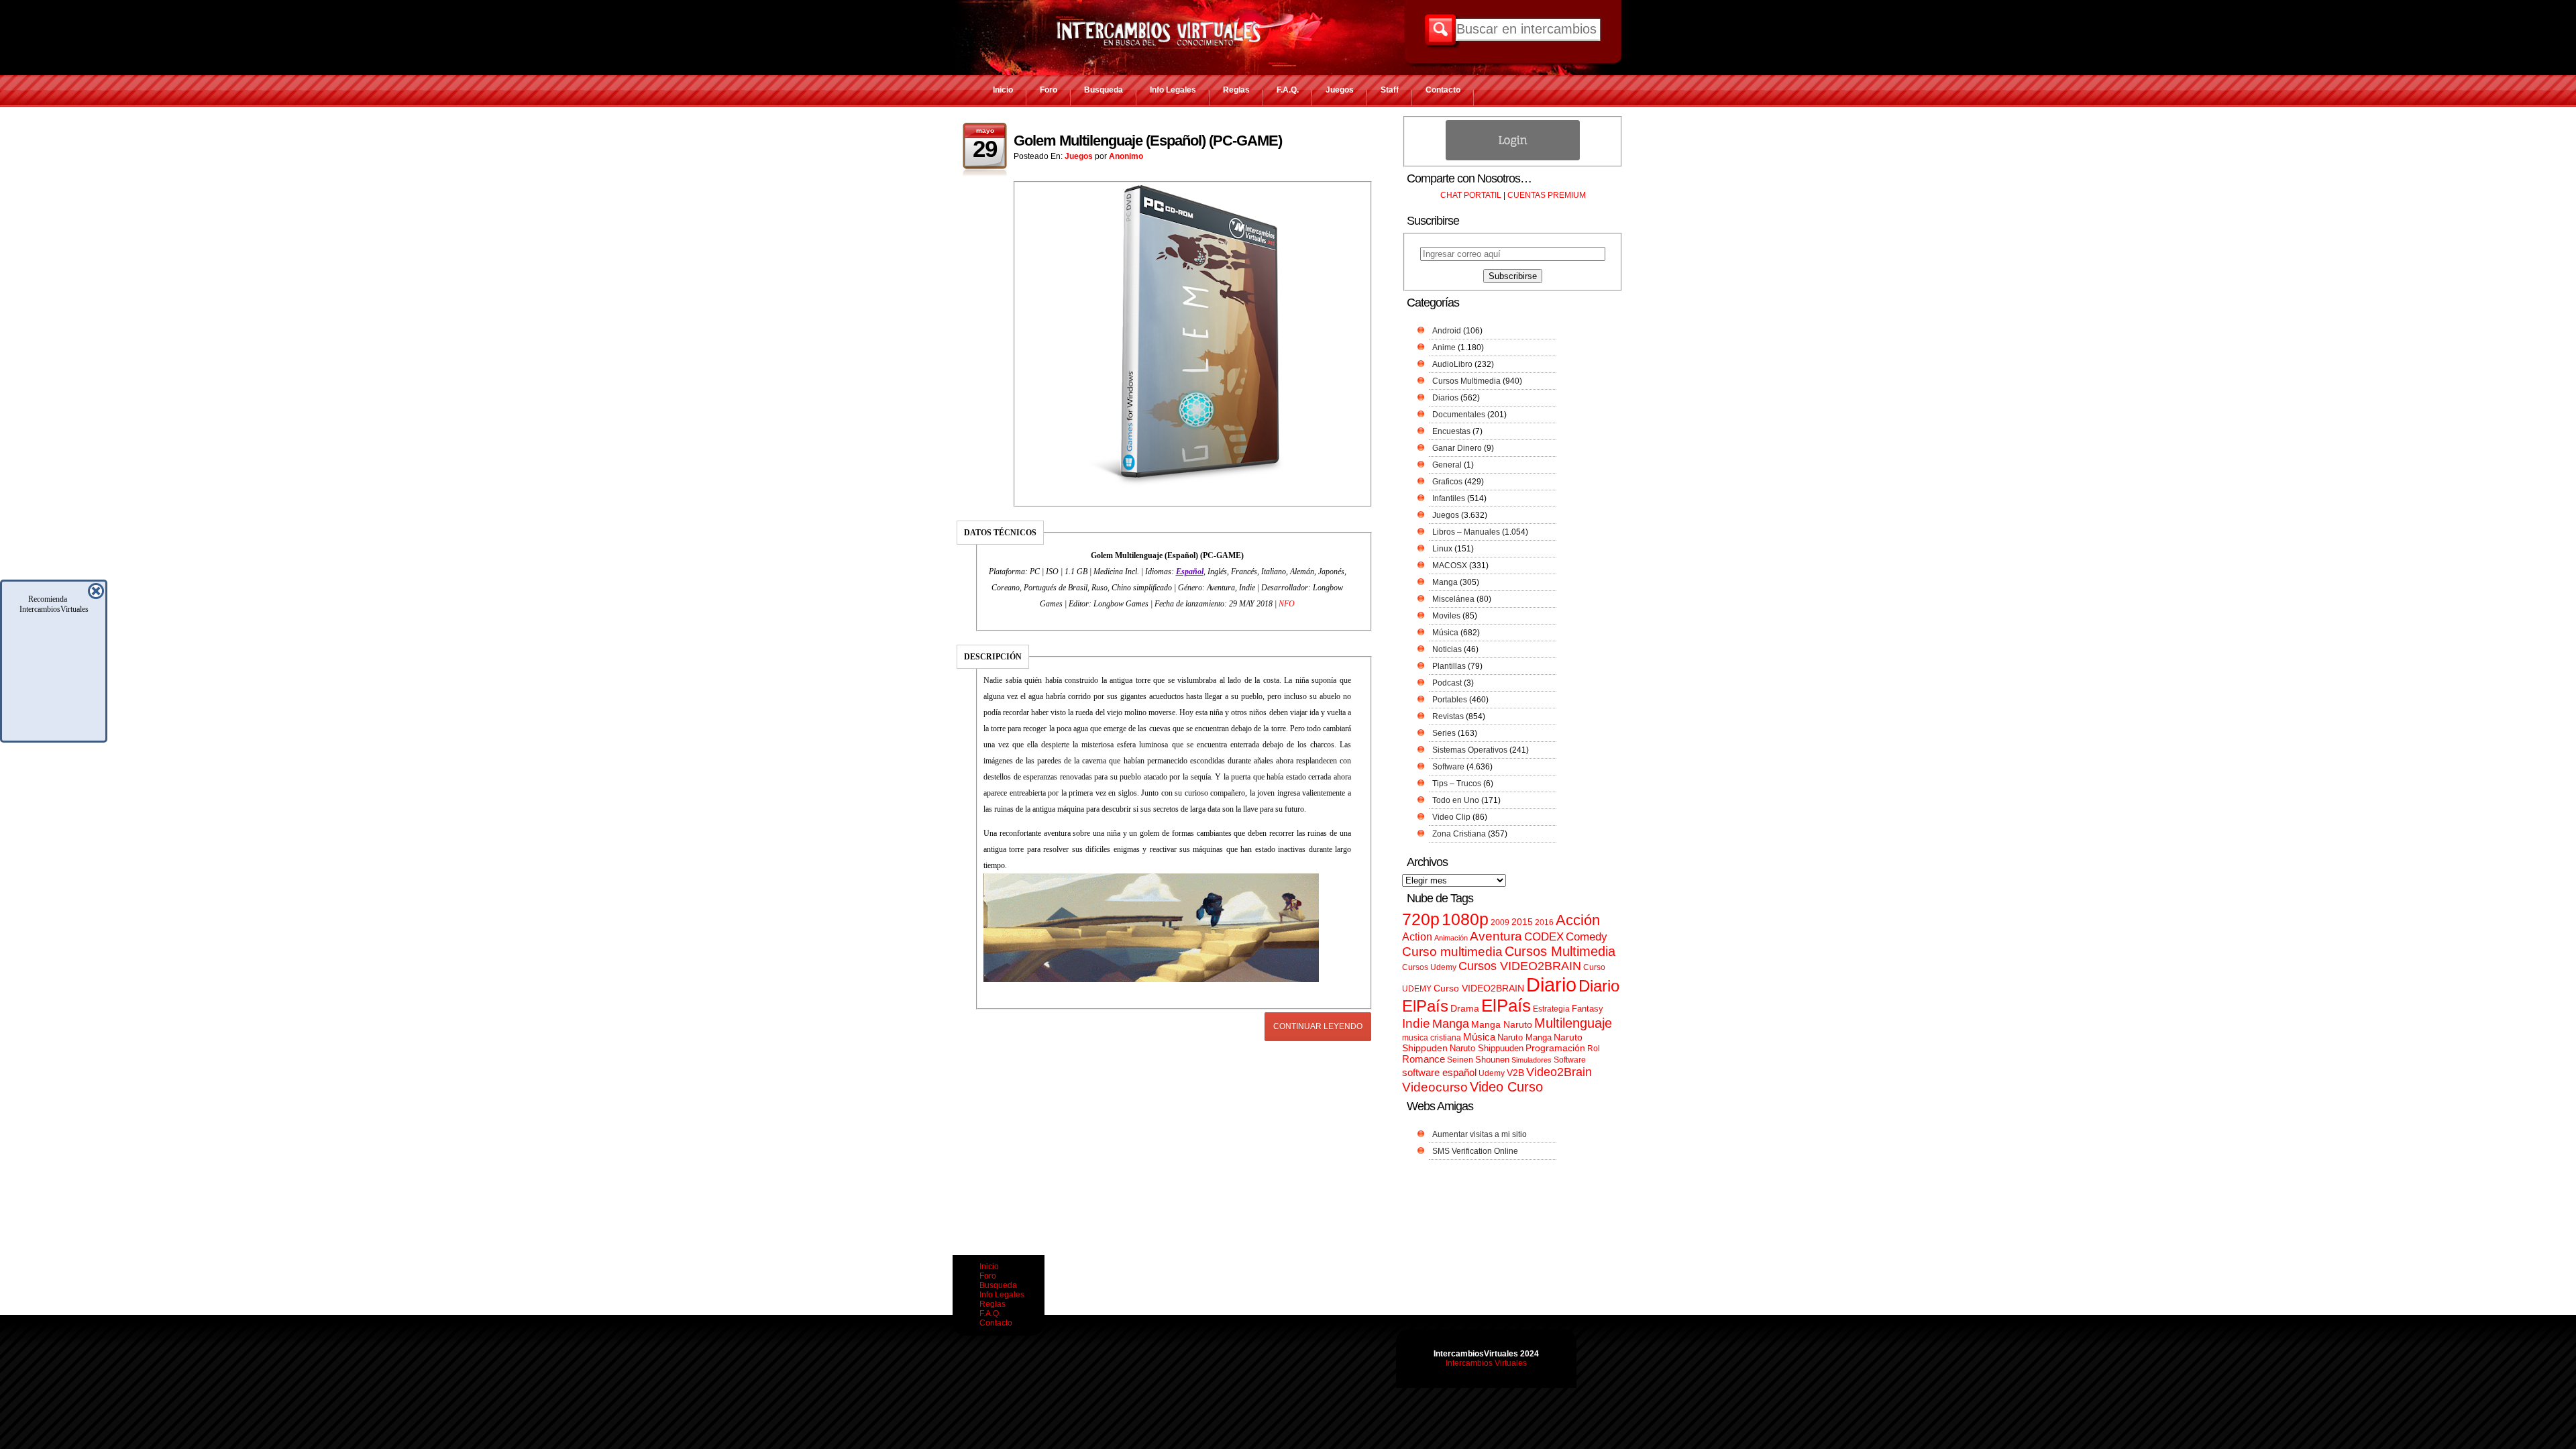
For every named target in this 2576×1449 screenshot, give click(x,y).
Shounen (1492, 1060)
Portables (1450, 700)
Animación (1451, 938)
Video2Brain (1559, 1072)
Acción (1578, 920)
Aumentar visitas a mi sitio (1480, 1134)
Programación (1555, 1048)
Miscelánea (1453, 599)
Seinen (1460, 1060)
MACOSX (1450, 566)
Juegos (1340, 90)
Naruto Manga (1524, 1037)
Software (1448, 767)
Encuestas (1451, 431)
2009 (1500, 922)
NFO (1287, 604)
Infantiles (1449, 498)
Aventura (1496, 936)
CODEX (1544, 936)
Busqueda (1104, 90)
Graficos (1447, 482)
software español (1439, 1073)
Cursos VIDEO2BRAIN (1520, 966)
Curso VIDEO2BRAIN (1479, 988)
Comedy (1587, 936)
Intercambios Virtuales (1486, 1363)
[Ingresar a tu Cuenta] (1513, 158)
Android (1447, 331)
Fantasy (1588, 1009)
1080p (1465, 919)
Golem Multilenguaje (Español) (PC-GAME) (1148, 141)
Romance (1424, 1059)
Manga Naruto (1502, 1025)
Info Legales (1173, 90)
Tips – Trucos (1457, 784)
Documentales (1459, 415)
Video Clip (1451, 817)
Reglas (1236, 90)
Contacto (1443, 90)
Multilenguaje (1573, 1023)
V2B (1515, 1073)
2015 (1522, 922)
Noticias (1447, 649)
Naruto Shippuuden (1487, 1048)
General (1447, 465)
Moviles (1446, 616)
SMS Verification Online (1475, 1151)
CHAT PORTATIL (1471, 195)
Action (1417, 936)
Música (1445, 633)
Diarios (1445, 398)
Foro (1049, 90)
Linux (1442, 549)
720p (1421, 919)
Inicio (1003, 90)
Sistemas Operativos (1470, 750)
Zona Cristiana (1459, 834)
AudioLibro (1452, 364)
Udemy (1492, 1073)
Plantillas (1449, 666)
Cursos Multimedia (1466, 381)
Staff (1390, 90)
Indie (1416, 1023)
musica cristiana (1432, 1038)
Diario (1551, 984)
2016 (1544, 922)
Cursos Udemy (1429, 967)
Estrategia (1551, 1009)
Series (1444, 733)
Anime (1444, 347)
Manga (1445, 582)
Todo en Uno (1456, 800)
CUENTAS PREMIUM (1547, 195)
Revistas (1448, 716)
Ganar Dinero (1457, 448)
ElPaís (1506, 1006)
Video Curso (1506, 1087)
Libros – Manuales (1466, 532)
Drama (1465, 1008)
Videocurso (1435, 1087)
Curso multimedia (1452, 952)
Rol (1594, 1049)
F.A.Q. (1288, 90)
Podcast (1447, 683)
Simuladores (1532, 1060)
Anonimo (1126, 156)
